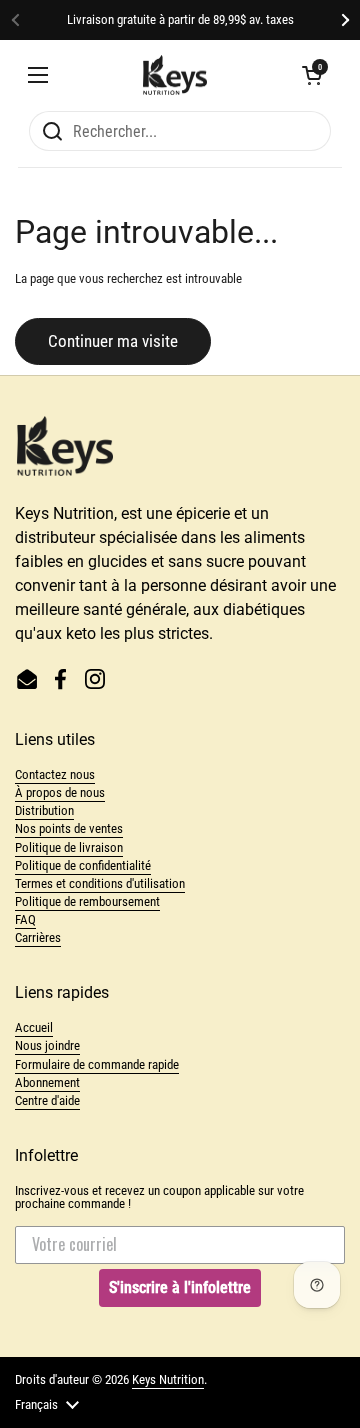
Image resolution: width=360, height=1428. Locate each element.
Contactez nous (55, 774)
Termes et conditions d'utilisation (100, 883)
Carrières (38, 937)
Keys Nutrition (168, 1379)
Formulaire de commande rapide (97, 1064)
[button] (312, 75)
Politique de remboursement (87, 901)
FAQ (25, 919)
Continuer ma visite (113, 341)
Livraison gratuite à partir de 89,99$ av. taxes (180, 20)
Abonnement (47, 1082)
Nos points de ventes (69, 828)
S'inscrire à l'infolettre (180, 1287)
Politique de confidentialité (83, 865)
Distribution (44, 810)
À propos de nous (60, 792)
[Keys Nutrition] (175, 75)
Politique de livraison (69, 847)
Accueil (34, 1027)
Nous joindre (47, 1045)
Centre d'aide (47, 1100)
